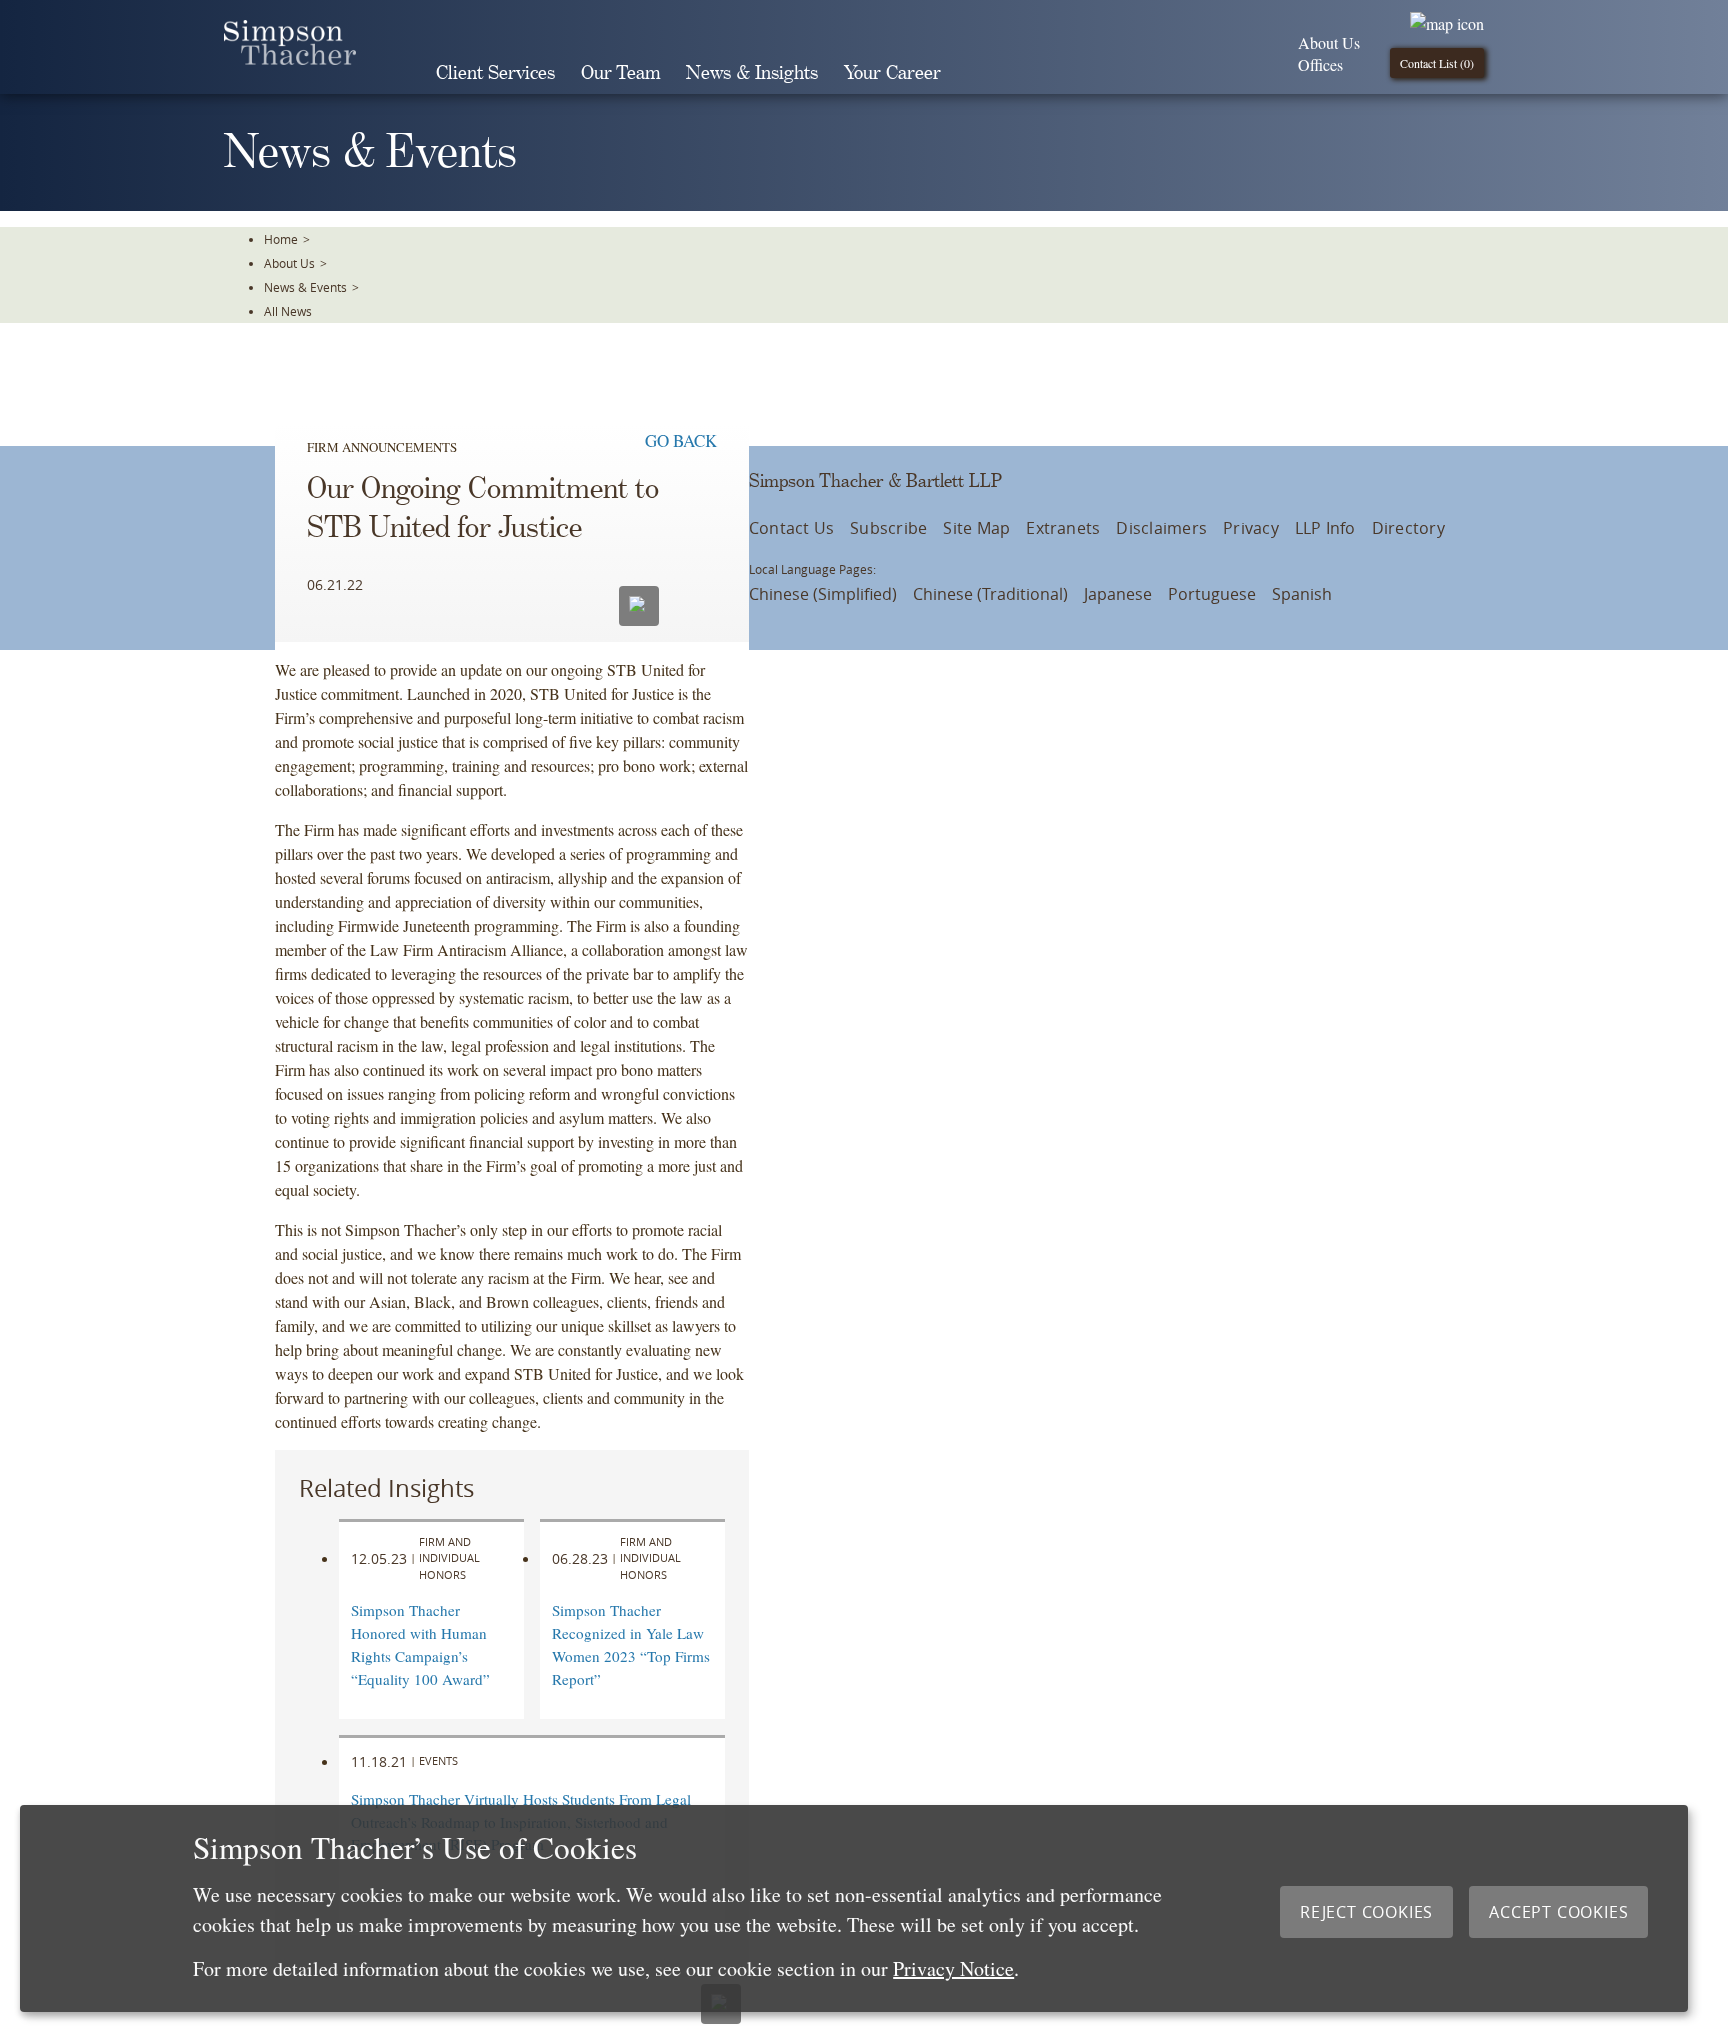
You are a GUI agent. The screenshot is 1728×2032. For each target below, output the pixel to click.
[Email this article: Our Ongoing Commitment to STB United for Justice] (639, 606)
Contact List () (1437, 63)
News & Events (305, 287)
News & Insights (752, 73)
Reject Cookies (1366, 1912)
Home (281, 239)
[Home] (290, 58)
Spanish (1302, 594)
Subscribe (888, 528)
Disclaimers (1161, 528)
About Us (1329, 42)
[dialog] (854, 1908)
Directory (1408, 528)
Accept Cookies (1558, 1912)
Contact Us (791, 528)
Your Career (892, 73)
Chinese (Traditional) (990, 594)
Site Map (976, 528)
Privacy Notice (953, 1968)
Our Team (620, 73)
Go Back (681, 440)
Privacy (1251, 528)
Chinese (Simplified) (823, 594)
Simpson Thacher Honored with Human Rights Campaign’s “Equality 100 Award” (420, 1644)
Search (982, 73)
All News (288, 311)
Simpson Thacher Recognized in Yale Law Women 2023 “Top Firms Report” (631, 1644)
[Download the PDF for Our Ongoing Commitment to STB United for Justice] (692, 604)
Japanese (1118, 594)
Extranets (1063, 528)
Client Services (495, 73)
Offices (1320, 64)
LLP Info (1325, 528)
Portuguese (1212, 594)
